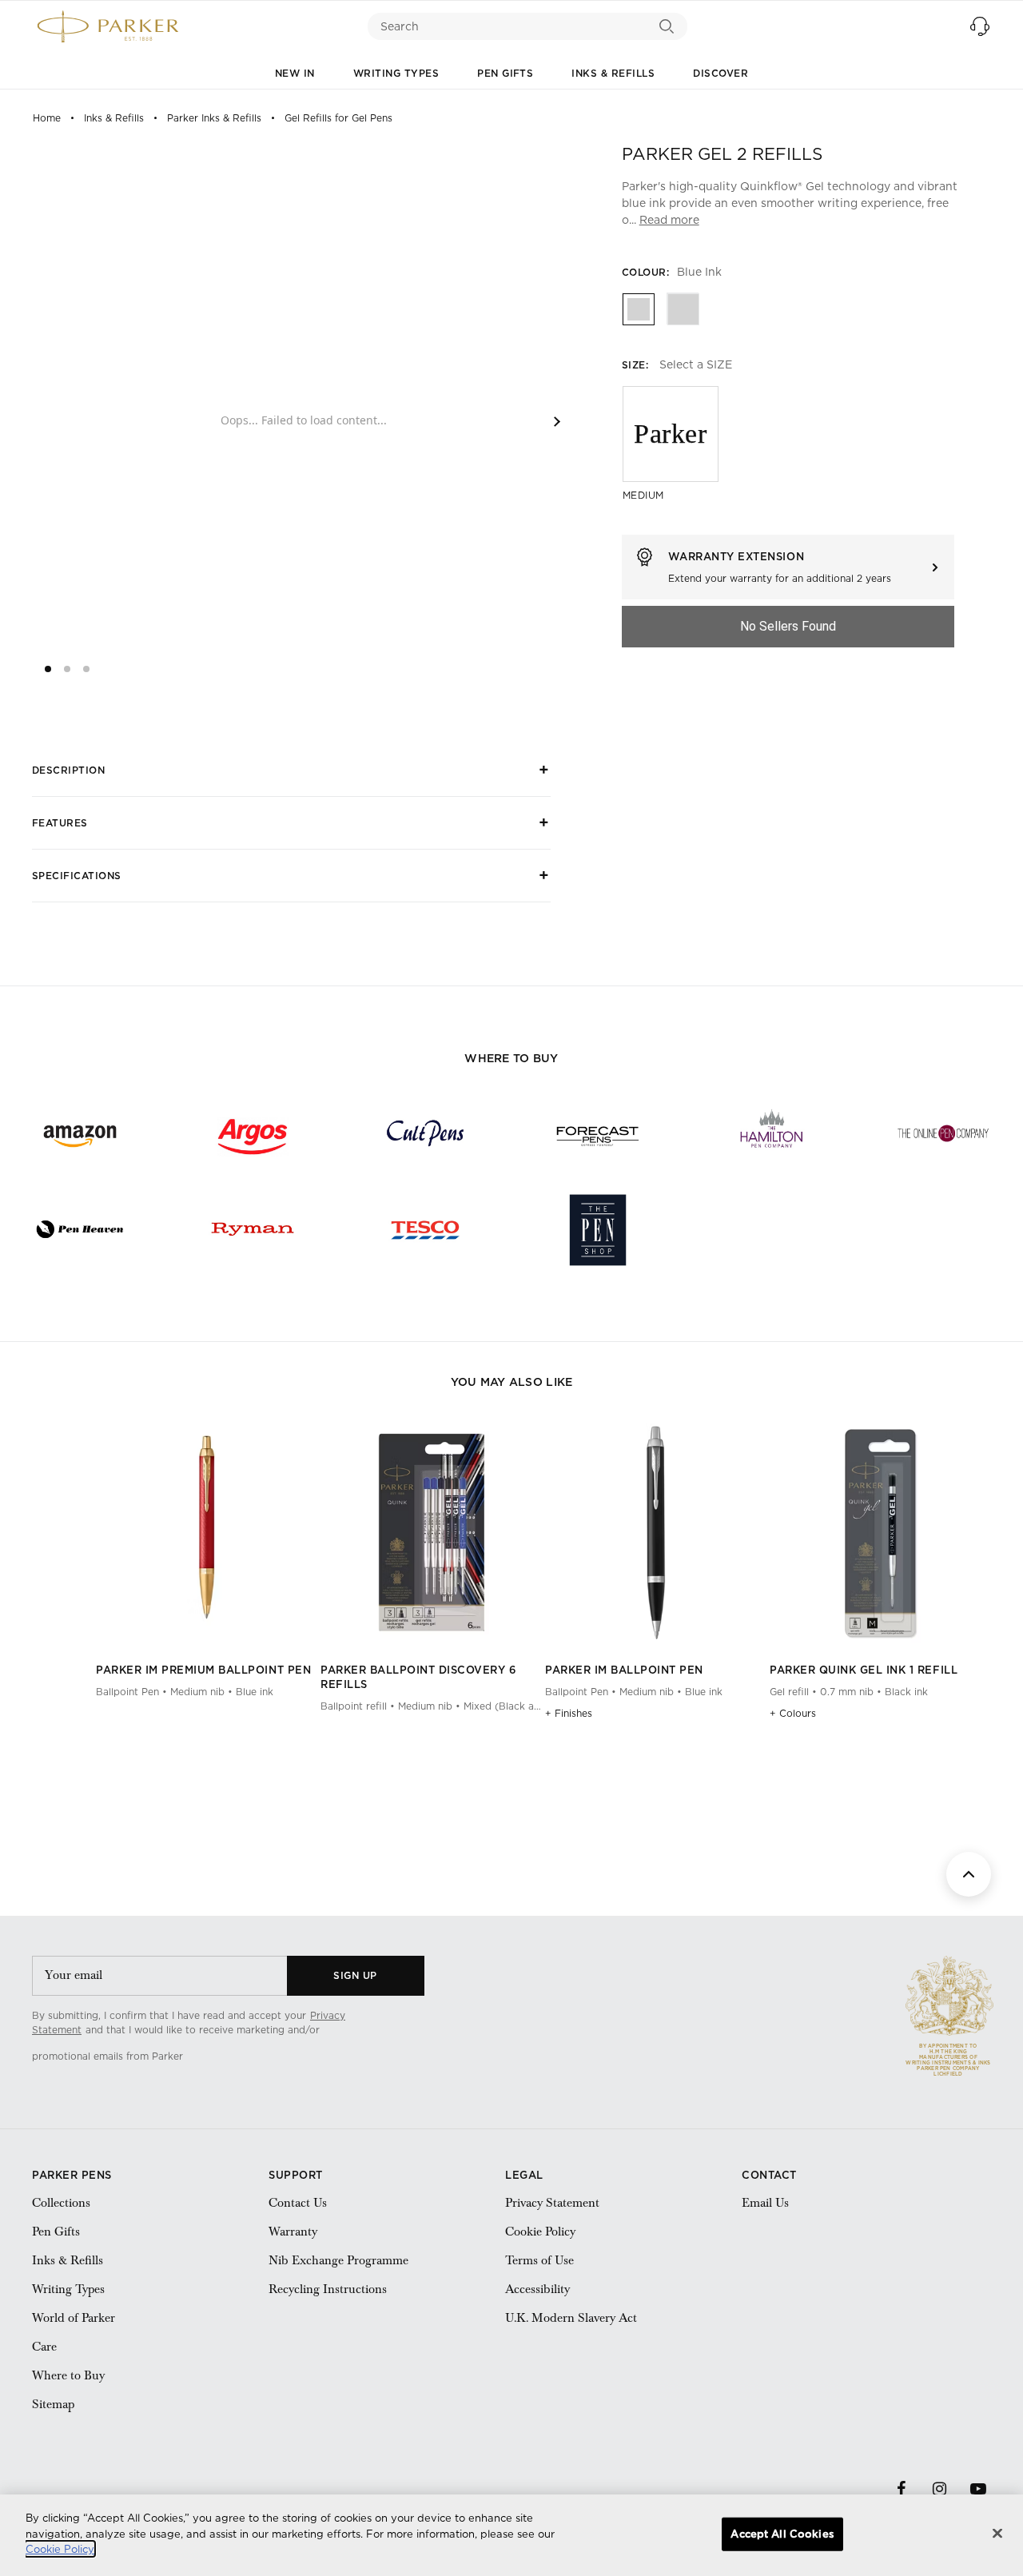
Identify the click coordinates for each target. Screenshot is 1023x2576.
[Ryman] (253, 1229)
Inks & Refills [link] (68, 2260)
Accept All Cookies (782, 2534)
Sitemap (53, 2404)
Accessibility (537, 2289)
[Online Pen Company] (943, 1133)
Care (44, 2347)
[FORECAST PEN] (598, 1133)
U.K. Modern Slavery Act (571, 2318)
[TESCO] (425, 1229)
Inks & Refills (613, 73)
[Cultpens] (425, 1133)
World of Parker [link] (74, 2318)
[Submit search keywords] (667, 26)
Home (47, 118)
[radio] (638, 309)
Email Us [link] (765, 2203)
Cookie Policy (540, 2232)
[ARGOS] (253, 1133)
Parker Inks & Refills (214, 118)
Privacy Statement (552, 2203)
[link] (257, 2056)
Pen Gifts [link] (56, 2232)
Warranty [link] (293, 2232)
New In (295, 73)
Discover (720, 73)
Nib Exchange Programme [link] (338, 2260)
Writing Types (396, 73)
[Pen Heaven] (80, 1229)
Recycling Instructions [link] (328, 2289)
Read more (669, 220)
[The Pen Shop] (598, 1229)
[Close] (997, 2534)
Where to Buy (68, 2375)
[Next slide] (557, 422)
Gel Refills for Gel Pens (338, 118)
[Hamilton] (770, 1133)
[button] (980, 26)
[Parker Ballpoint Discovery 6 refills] (431, 1627)
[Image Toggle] (309, 1626)
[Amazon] (80, 1133)
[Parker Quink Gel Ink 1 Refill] (880, 1627)
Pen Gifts (505, 73)
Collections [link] (61, 2203)
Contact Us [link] (298, 2203)
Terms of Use (539, 2260)
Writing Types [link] (68, 2289)
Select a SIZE (696, 364)
